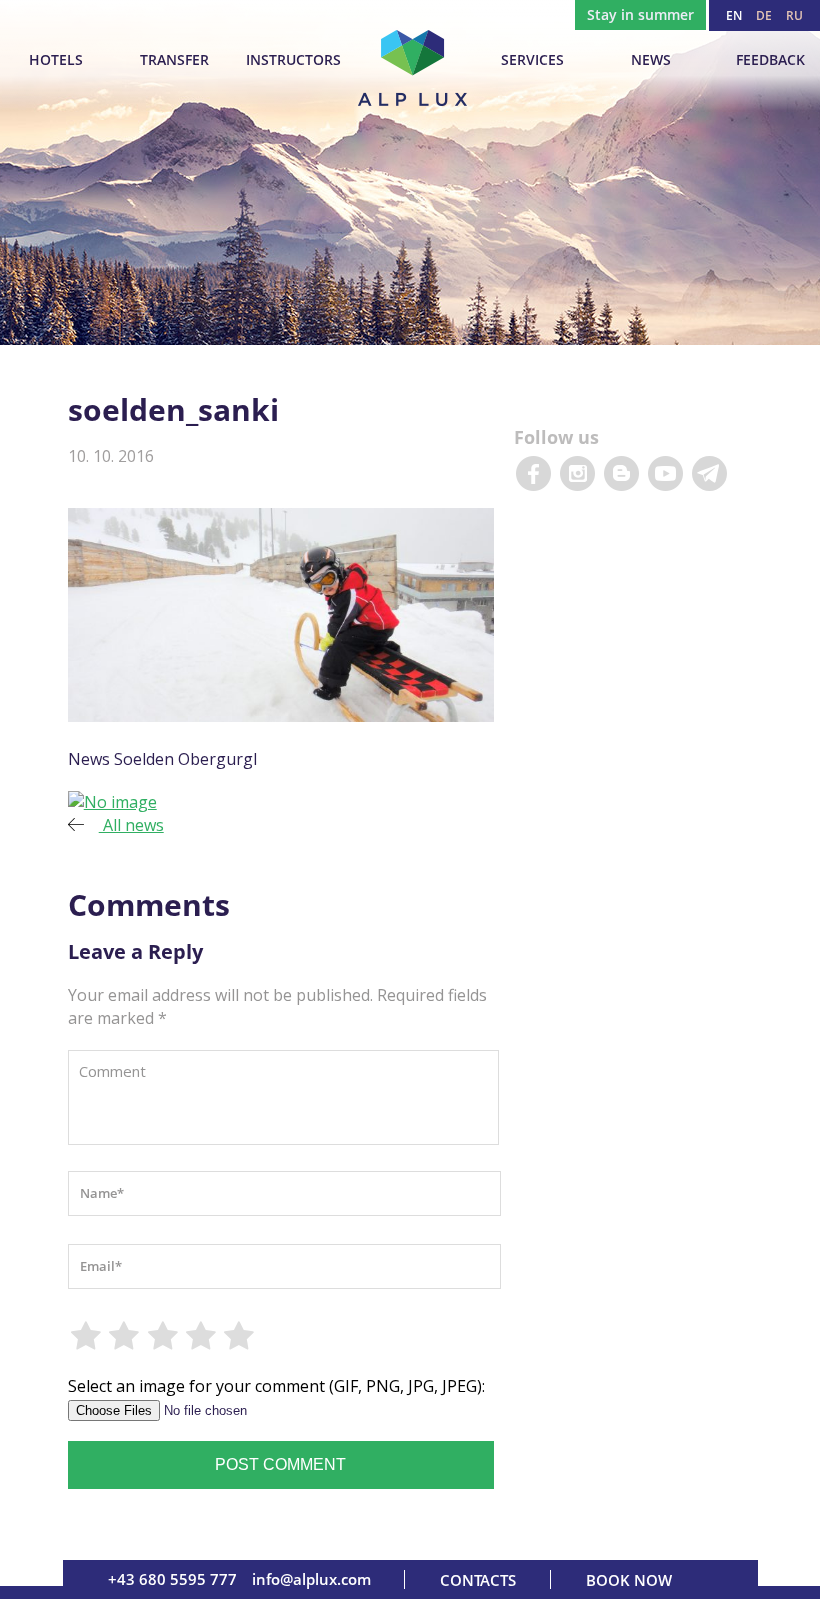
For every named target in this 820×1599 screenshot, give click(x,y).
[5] (240, 1336)
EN (734, 15)
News (651, 59)
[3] (163, 1336)
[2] (125, 1336)
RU (794, 15)
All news (131, 825)
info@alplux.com (311, 1579)
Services (532, 59)
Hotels (56, 59)
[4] (202, 1336)
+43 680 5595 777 (172, 1579)
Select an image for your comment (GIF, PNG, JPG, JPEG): (276, 1386)
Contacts (478, 1580)
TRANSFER (174, 59)
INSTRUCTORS (293, 59)
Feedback (770, 59)
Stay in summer (640, 14)
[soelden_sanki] (112, 802)
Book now (629, 1580)
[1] (87, 1336)
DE (764, 15)
